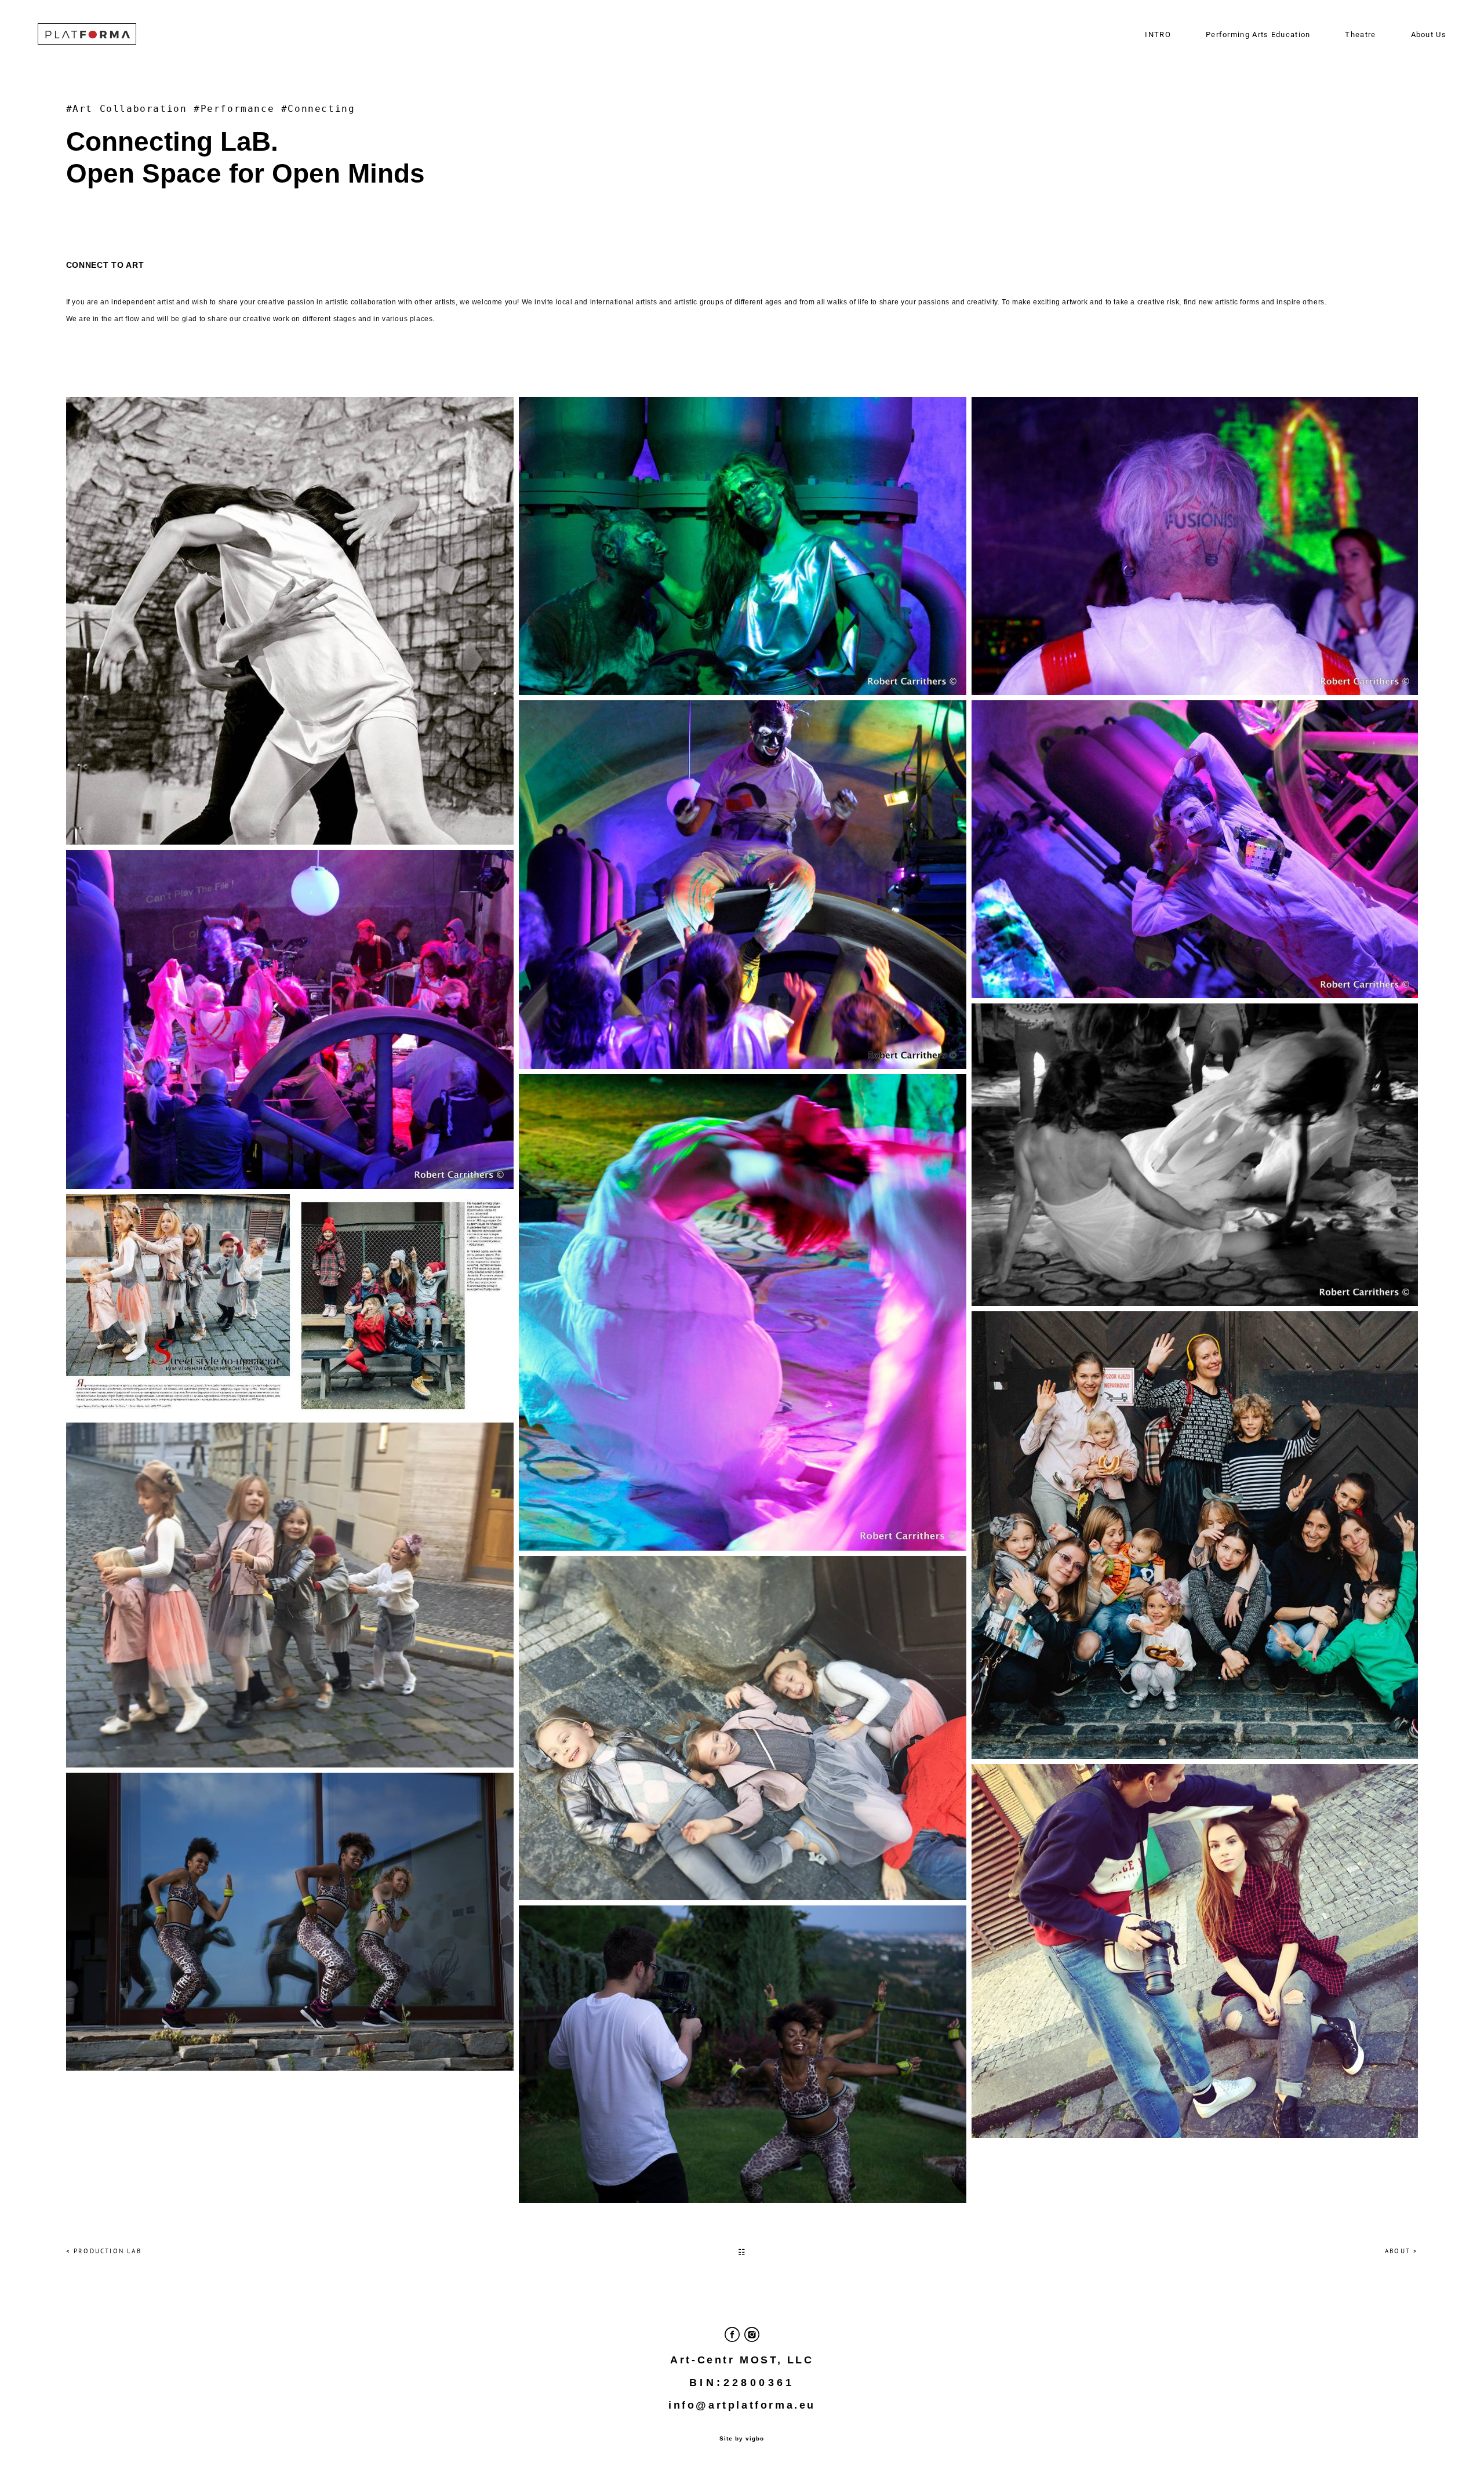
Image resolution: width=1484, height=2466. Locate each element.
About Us (1429, 34)
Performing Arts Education (1258, 34)
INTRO (1158, 34)
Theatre (1360, 34)
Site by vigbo (742, 2439)
